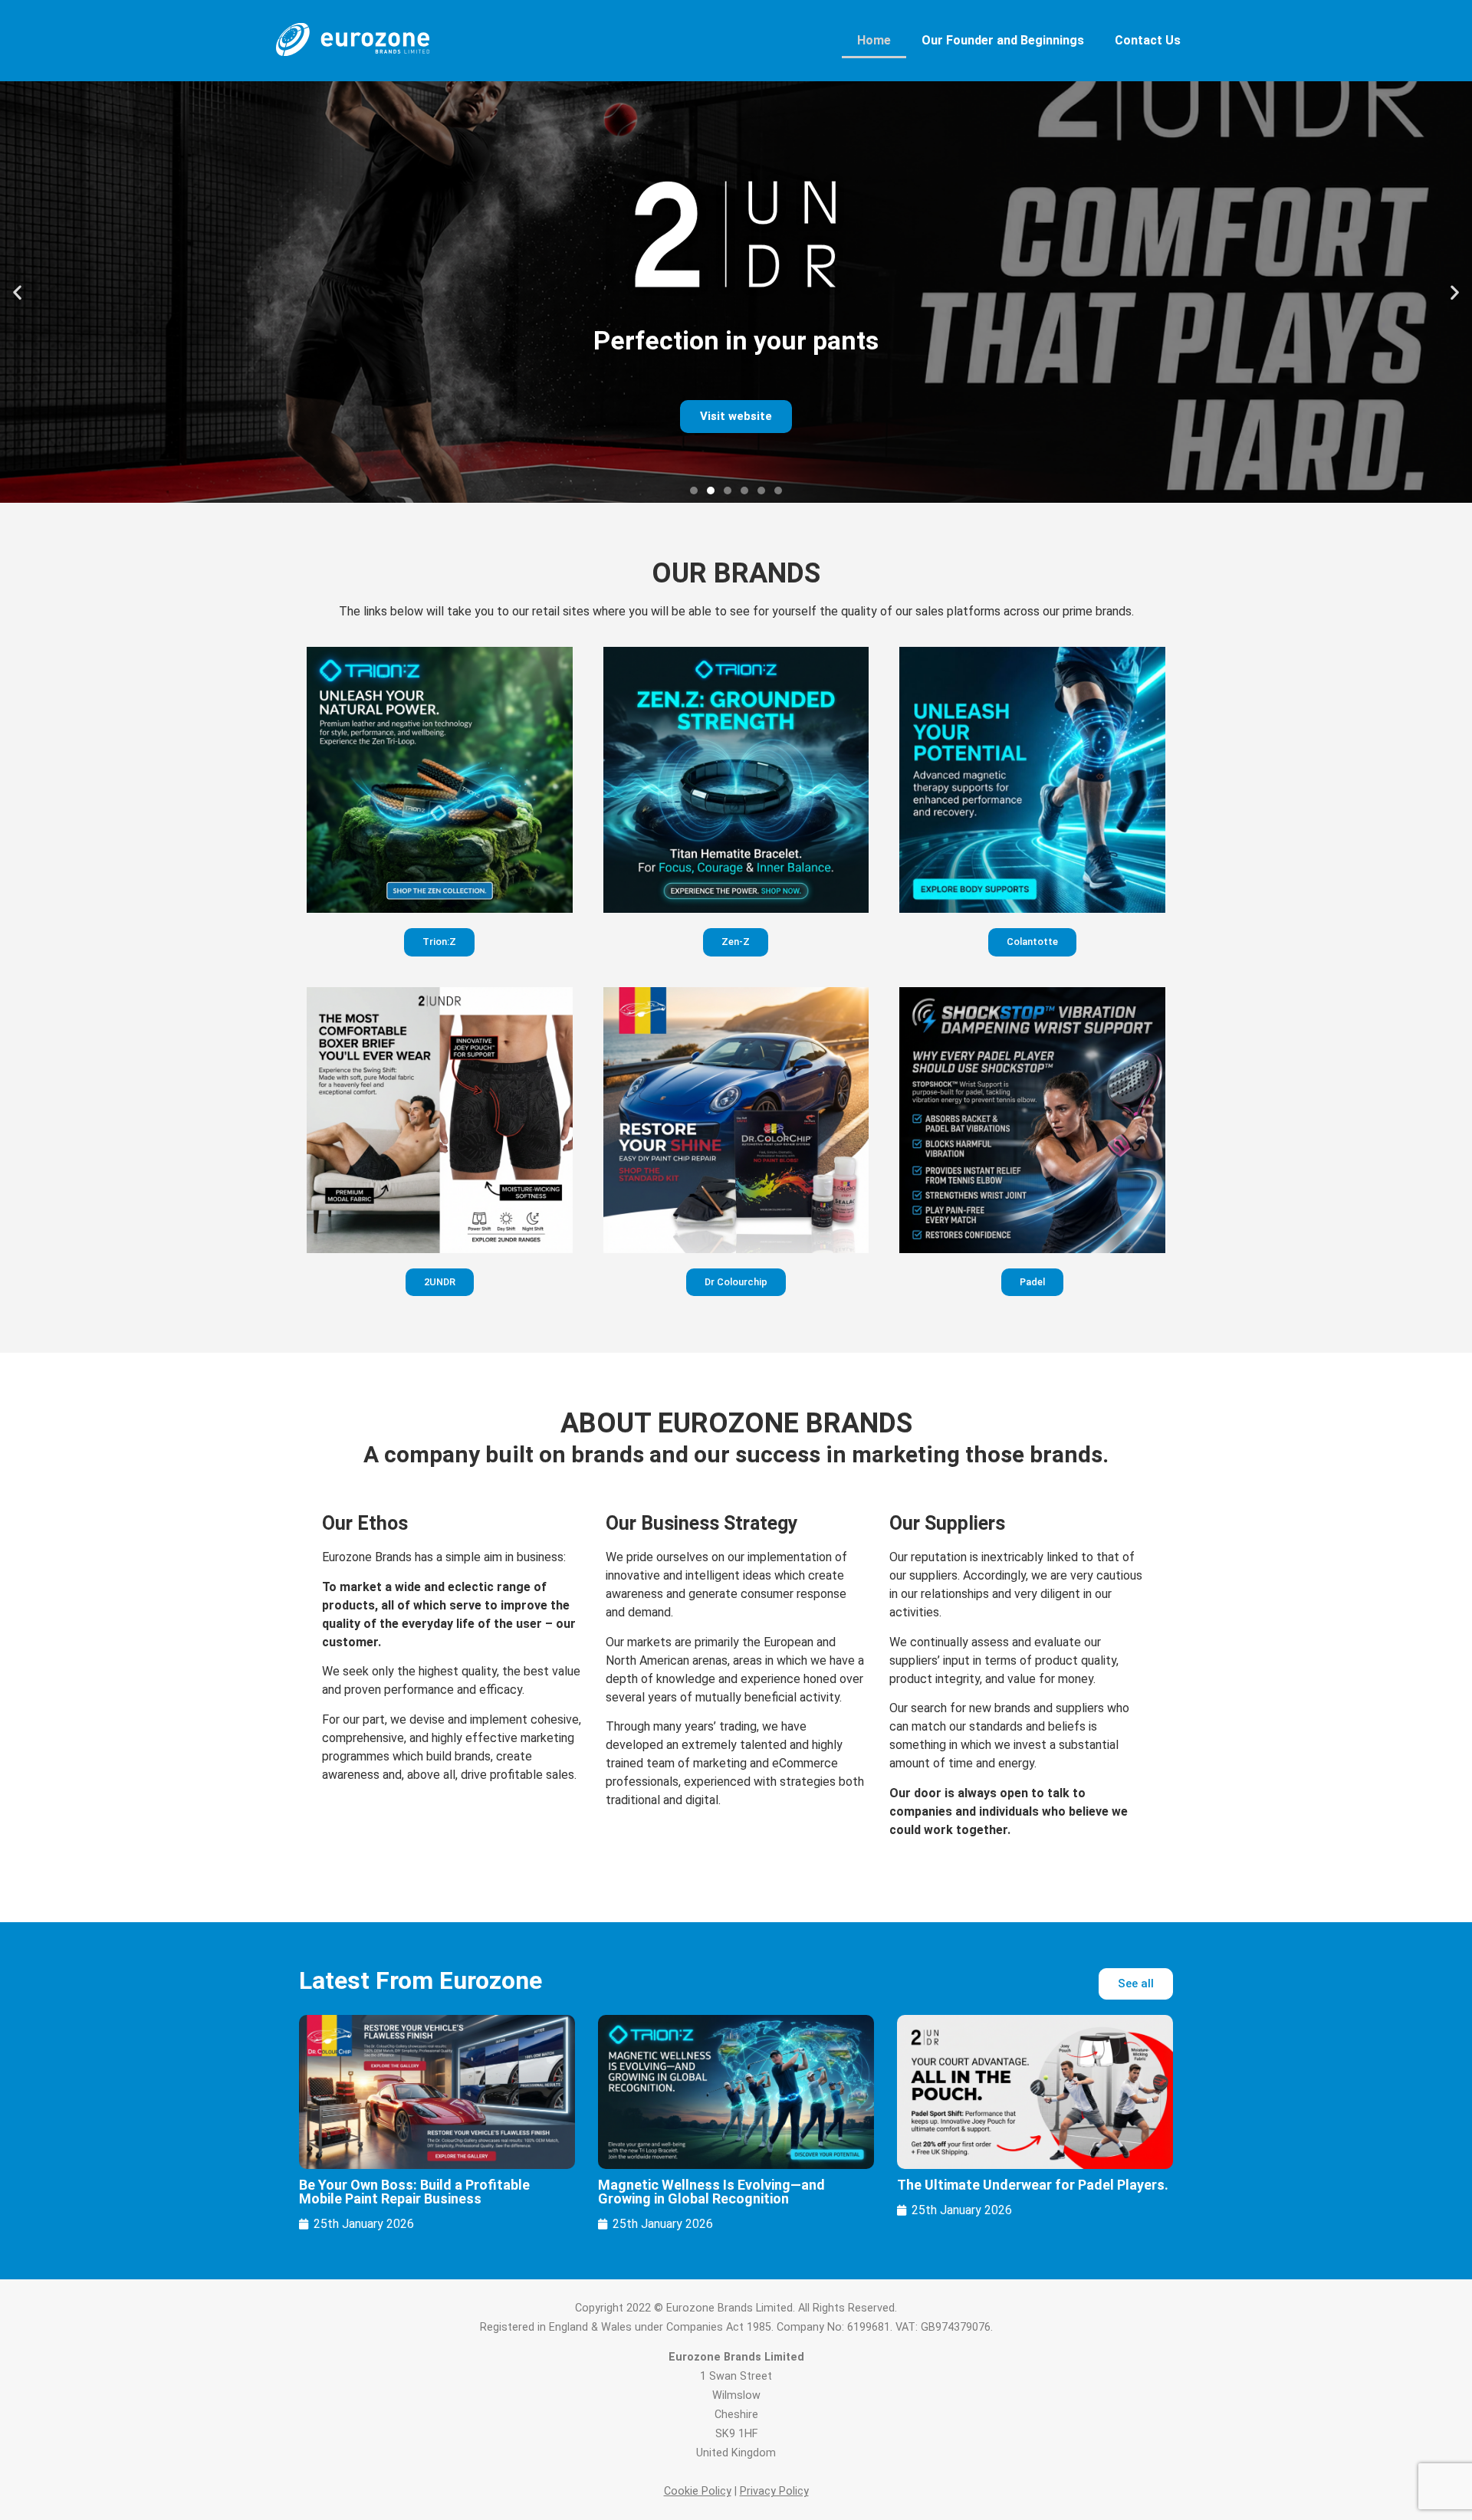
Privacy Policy (774, 2491)
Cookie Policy (698, 2491)
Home (874, 40)
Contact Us (1148, 40)
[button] (17, 292)
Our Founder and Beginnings (1003, 40)
